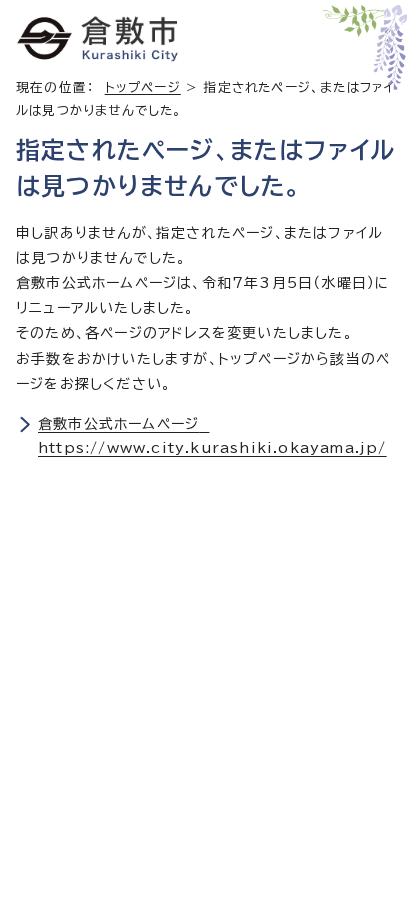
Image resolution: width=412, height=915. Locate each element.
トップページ (143, 87)
